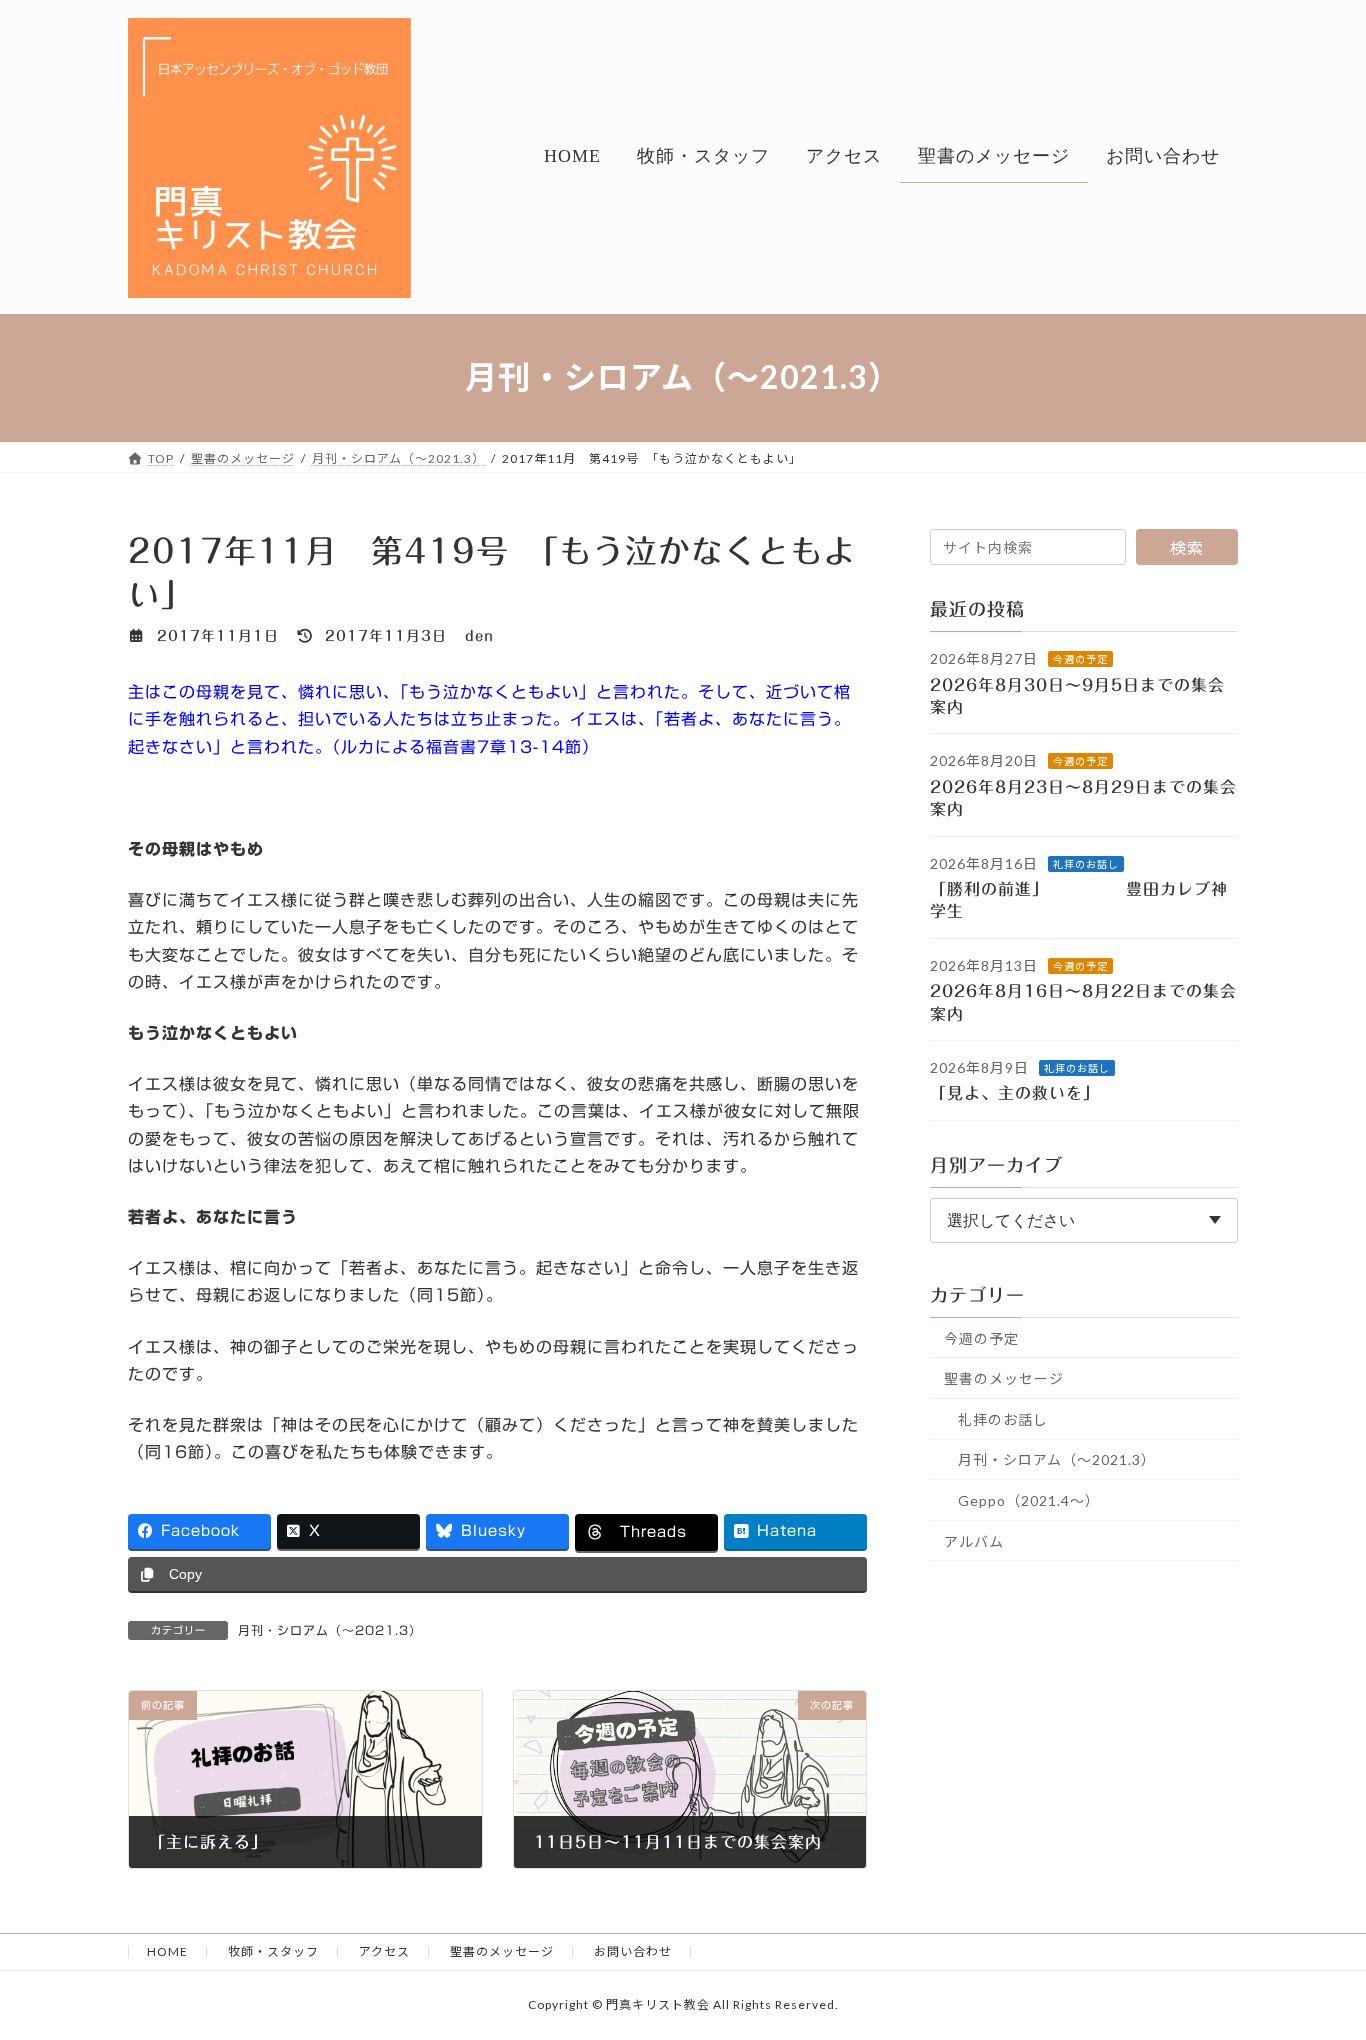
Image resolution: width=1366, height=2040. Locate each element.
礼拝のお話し (1086, 863)
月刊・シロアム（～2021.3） (330, 1630)
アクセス (384, 1951)
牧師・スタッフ (273, 1951)
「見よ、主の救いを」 (1028, 1093)
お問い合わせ (633, 1951)
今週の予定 (1080, 659)
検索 (1187, 547)
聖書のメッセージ (1004, 1378)
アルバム (974, 1540)
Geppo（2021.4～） (1029, 1500)
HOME (167, 1951)
